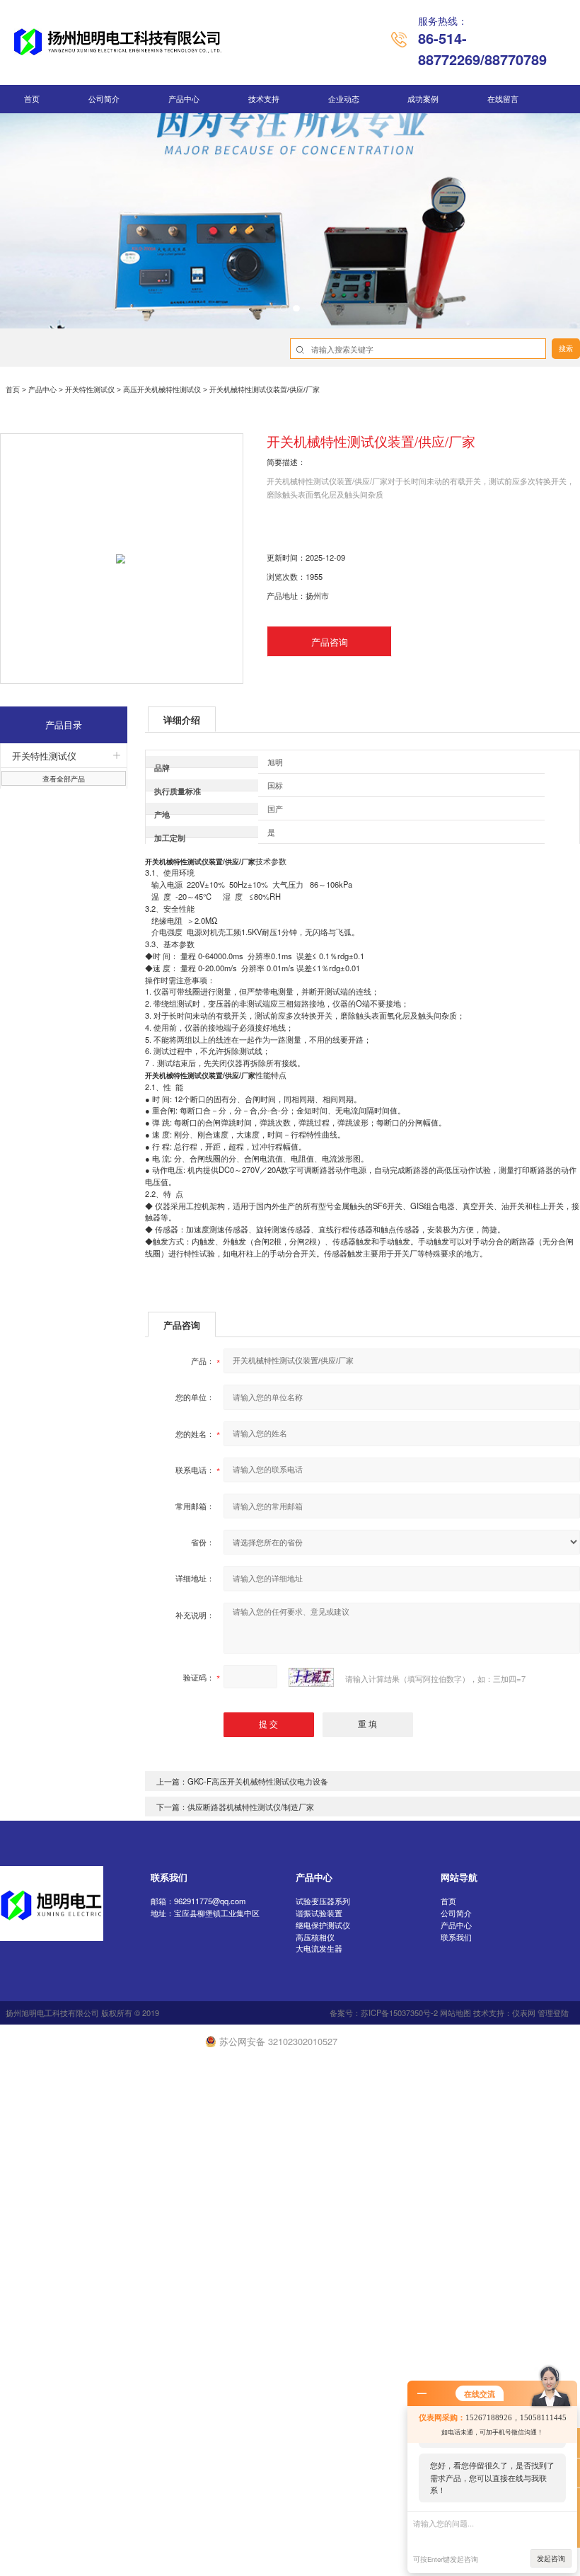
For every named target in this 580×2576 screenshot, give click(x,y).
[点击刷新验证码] (311, 1677)
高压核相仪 (315, 1937)
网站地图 (456, 2013)
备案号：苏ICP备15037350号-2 (384, 2013)
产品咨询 (330, 642)
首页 (32, 99)
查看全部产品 (64, 779)
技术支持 (264, 99)
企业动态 (344, 99)
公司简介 (104, 99)
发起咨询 (551, 2558)
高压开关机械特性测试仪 (162, 390)
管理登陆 (553, 2013)
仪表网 (524, 2013)
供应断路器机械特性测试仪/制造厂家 (251, 1807)
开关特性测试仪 (90, 390)
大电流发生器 (319, 1948)
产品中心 (184, 99)
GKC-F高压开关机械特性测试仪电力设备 (258, 1781)
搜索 (566, 349)
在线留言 (503, 99)
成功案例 (423, 99)
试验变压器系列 (323, 1901)
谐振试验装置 (319, 1913)
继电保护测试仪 (323, 1925)
